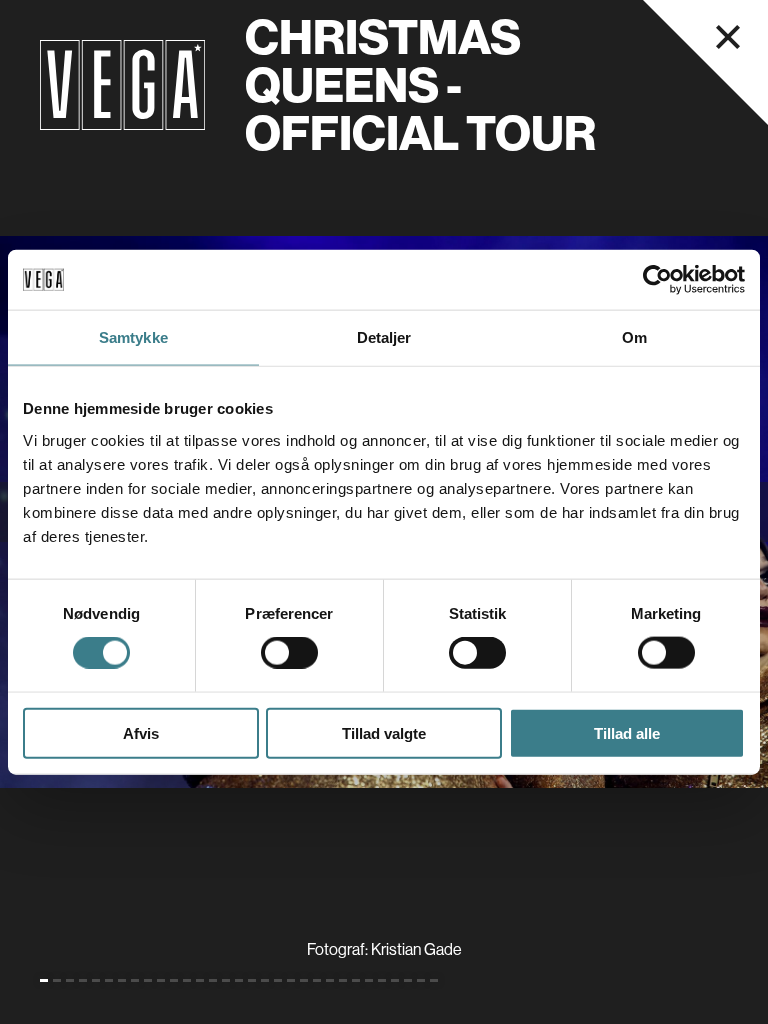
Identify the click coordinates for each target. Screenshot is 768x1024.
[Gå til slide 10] (161, 980)
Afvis (141, 732)
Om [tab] (634, 337)
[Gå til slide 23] (330, 980)
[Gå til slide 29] (408, 980)
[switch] (289, 653)
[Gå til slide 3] (70, 980)
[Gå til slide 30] (421, 980)
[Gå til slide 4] (83, 980)
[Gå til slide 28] (395, 980)
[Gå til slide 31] (434, 980)
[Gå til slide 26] (369, 980)
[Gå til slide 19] (278, 980)
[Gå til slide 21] (304, 980)
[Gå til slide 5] (96, 980)
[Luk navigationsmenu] (728, 37)
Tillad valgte (384, 732)
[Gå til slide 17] (252, 980)
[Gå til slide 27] (382, 980)
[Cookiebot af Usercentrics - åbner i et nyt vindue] (657, 280)
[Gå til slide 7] (122, 980)
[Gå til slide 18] (265, 980)
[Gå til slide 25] (356, 980)
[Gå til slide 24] (343, 980)
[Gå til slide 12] (187, 980)
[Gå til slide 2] (57, 980)
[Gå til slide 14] (213, 980)
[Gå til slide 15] (226, 980)
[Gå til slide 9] (148, 980)
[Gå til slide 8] (135, 980)
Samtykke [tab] (133, 337)
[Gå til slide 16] (239, 980)
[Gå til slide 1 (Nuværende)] (44, 980)
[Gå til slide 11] (174, 980)
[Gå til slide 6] (109, 980)
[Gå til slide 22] (317, 980)
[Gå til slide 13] (200, 980)
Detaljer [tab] (384, 337)
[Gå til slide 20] (291, 980)
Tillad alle (627, 732)
